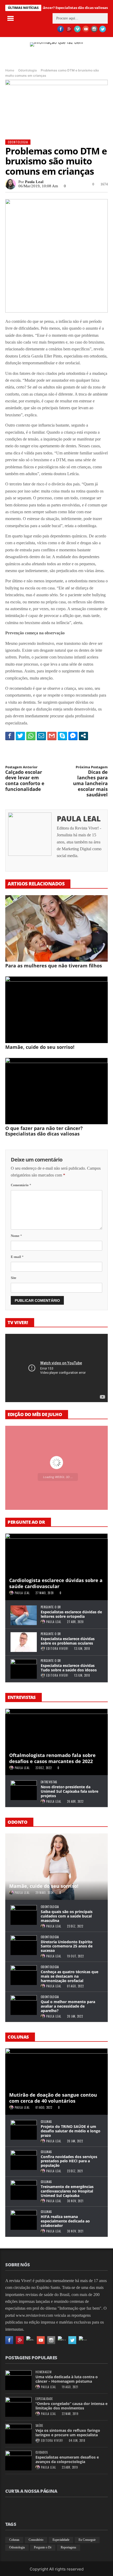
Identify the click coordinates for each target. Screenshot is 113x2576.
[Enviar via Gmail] (52, 736)
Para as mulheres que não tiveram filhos (54, 966)
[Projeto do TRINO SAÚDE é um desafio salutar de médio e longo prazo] (24, 2130)
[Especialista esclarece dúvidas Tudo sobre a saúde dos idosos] (24, 1669)
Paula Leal (34, 182)
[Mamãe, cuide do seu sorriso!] (56, 1010)
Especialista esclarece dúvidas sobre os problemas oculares (68, 1641)
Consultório (36, 2540)
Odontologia (27, 70)
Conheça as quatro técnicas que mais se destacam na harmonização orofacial (70, 1976)
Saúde (39, 2426)
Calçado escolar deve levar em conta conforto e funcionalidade (25, 779)
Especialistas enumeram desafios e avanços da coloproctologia (67, 2459)
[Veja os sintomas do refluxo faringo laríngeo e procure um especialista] (18, 2434)
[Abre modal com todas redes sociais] (83, 736)
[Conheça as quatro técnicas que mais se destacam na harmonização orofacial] (24, 1975)
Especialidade (44, 2399)
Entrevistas (49, 1782)
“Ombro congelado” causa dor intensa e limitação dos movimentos (71, 2406)
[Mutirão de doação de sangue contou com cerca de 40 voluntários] (56, 2082)
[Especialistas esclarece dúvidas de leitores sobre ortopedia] (24, 1615)
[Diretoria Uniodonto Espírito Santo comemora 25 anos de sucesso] (24, 1945)
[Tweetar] (20, 736)
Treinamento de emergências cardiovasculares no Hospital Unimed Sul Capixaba (67, 2191)
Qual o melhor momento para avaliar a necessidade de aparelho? (68, 2006)
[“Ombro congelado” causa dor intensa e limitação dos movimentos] (18, 2407)
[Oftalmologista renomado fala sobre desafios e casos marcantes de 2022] (56, 1742)
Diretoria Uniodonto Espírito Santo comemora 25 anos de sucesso (67, 1946)
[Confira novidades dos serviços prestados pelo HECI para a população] (24, 2160)
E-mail (17, 1257)
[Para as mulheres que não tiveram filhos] (56, 929)
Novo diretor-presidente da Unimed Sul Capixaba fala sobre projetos (70, 1791)
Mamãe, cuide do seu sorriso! (40, 1047)
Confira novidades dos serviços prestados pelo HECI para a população (69, 2161)
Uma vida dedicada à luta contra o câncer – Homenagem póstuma (67, 2379)
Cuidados (42, 2452)
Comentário (21, 1185)
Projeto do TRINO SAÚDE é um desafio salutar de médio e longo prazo (71, 2131)
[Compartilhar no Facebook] (10, 736)
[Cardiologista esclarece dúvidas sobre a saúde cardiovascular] (56, 1567)
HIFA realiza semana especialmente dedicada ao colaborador (65, 2221)
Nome (16, 1236)
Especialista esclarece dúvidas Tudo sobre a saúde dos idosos (69, 1668)
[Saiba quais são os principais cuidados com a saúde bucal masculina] (24, 1915)
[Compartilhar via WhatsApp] (31, 736)
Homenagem (43, 2372)
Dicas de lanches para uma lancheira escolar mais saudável (90, 781)
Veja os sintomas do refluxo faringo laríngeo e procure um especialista (68, 2433)
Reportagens (68, 2547)
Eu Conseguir (87, 2540)
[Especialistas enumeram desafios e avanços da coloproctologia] (18, 2461)
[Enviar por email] (41, 736)
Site (14, 1278)
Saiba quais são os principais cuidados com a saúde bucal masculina (67, 1916)
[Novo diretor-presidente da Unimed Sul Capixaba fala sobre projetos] (24, 1790)
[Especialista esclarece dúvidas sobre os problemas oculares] (24, 1642)
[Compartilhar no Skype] (62, 736)
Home (10, 70)
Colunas (46, 2122)
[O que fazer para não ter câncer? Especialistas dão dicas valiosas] (56, 1091)
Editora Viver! (57, 1649)
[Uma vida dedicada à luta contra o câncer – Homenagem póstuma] (18, 2380)
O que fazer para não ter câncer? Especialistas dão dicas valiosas (44, 1131)
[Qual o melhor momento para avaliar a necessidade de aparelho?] (24, 2005)
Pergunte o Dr (51, 1607)
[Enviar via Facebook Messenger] (73, 736)
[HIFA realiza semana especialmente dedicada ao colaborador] (24, 2220)
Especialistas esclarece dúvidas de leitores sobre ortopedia (71, 1614)
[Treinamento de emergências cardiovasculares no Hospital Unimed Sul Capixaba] (24, 2190)
